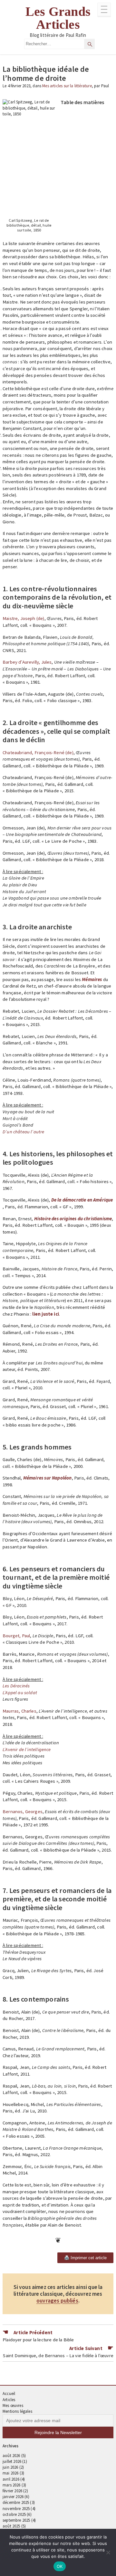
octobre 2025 (14, 2514)
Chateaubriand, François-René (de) (38, 753)
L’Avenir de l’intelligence (27, 1749)
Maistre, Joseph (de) (24, 618)
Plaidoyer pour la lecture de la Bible (38, 2340)
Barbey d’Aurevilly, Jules (27, 662)
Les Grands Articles (58, 18)
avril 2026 (11, 2479)
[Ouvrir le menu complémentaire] (104, 10)
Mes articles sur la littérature (67, 86)
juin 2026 (10, 2467)
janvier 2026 (13, 2497)
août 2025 (11, 2526)
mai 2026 (10, 2473)
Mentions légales (17, 2411)
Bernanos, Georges (23, 1812)
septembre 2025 (16, 2520)
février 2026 (12, 2491)
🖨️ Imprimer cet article (85, 2258)
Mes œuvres (13, 2405)
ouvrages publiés (57, 2301)
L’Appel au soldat (20, 1693)
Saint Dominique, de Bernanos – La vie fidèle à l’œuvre (58, 2356)
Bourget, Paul (16, 1636)
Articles (9, 2400)
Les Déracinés (16, 1686)
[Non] (108, 2552)
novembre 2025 (16, 2509)
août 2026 (11, 2456)
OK (60, 2566)
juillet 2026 (12, 2461)
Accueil (9, 2394)
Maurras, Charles (19, 1711)
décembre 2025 (16, 2502)
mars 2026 (12, 2485)
